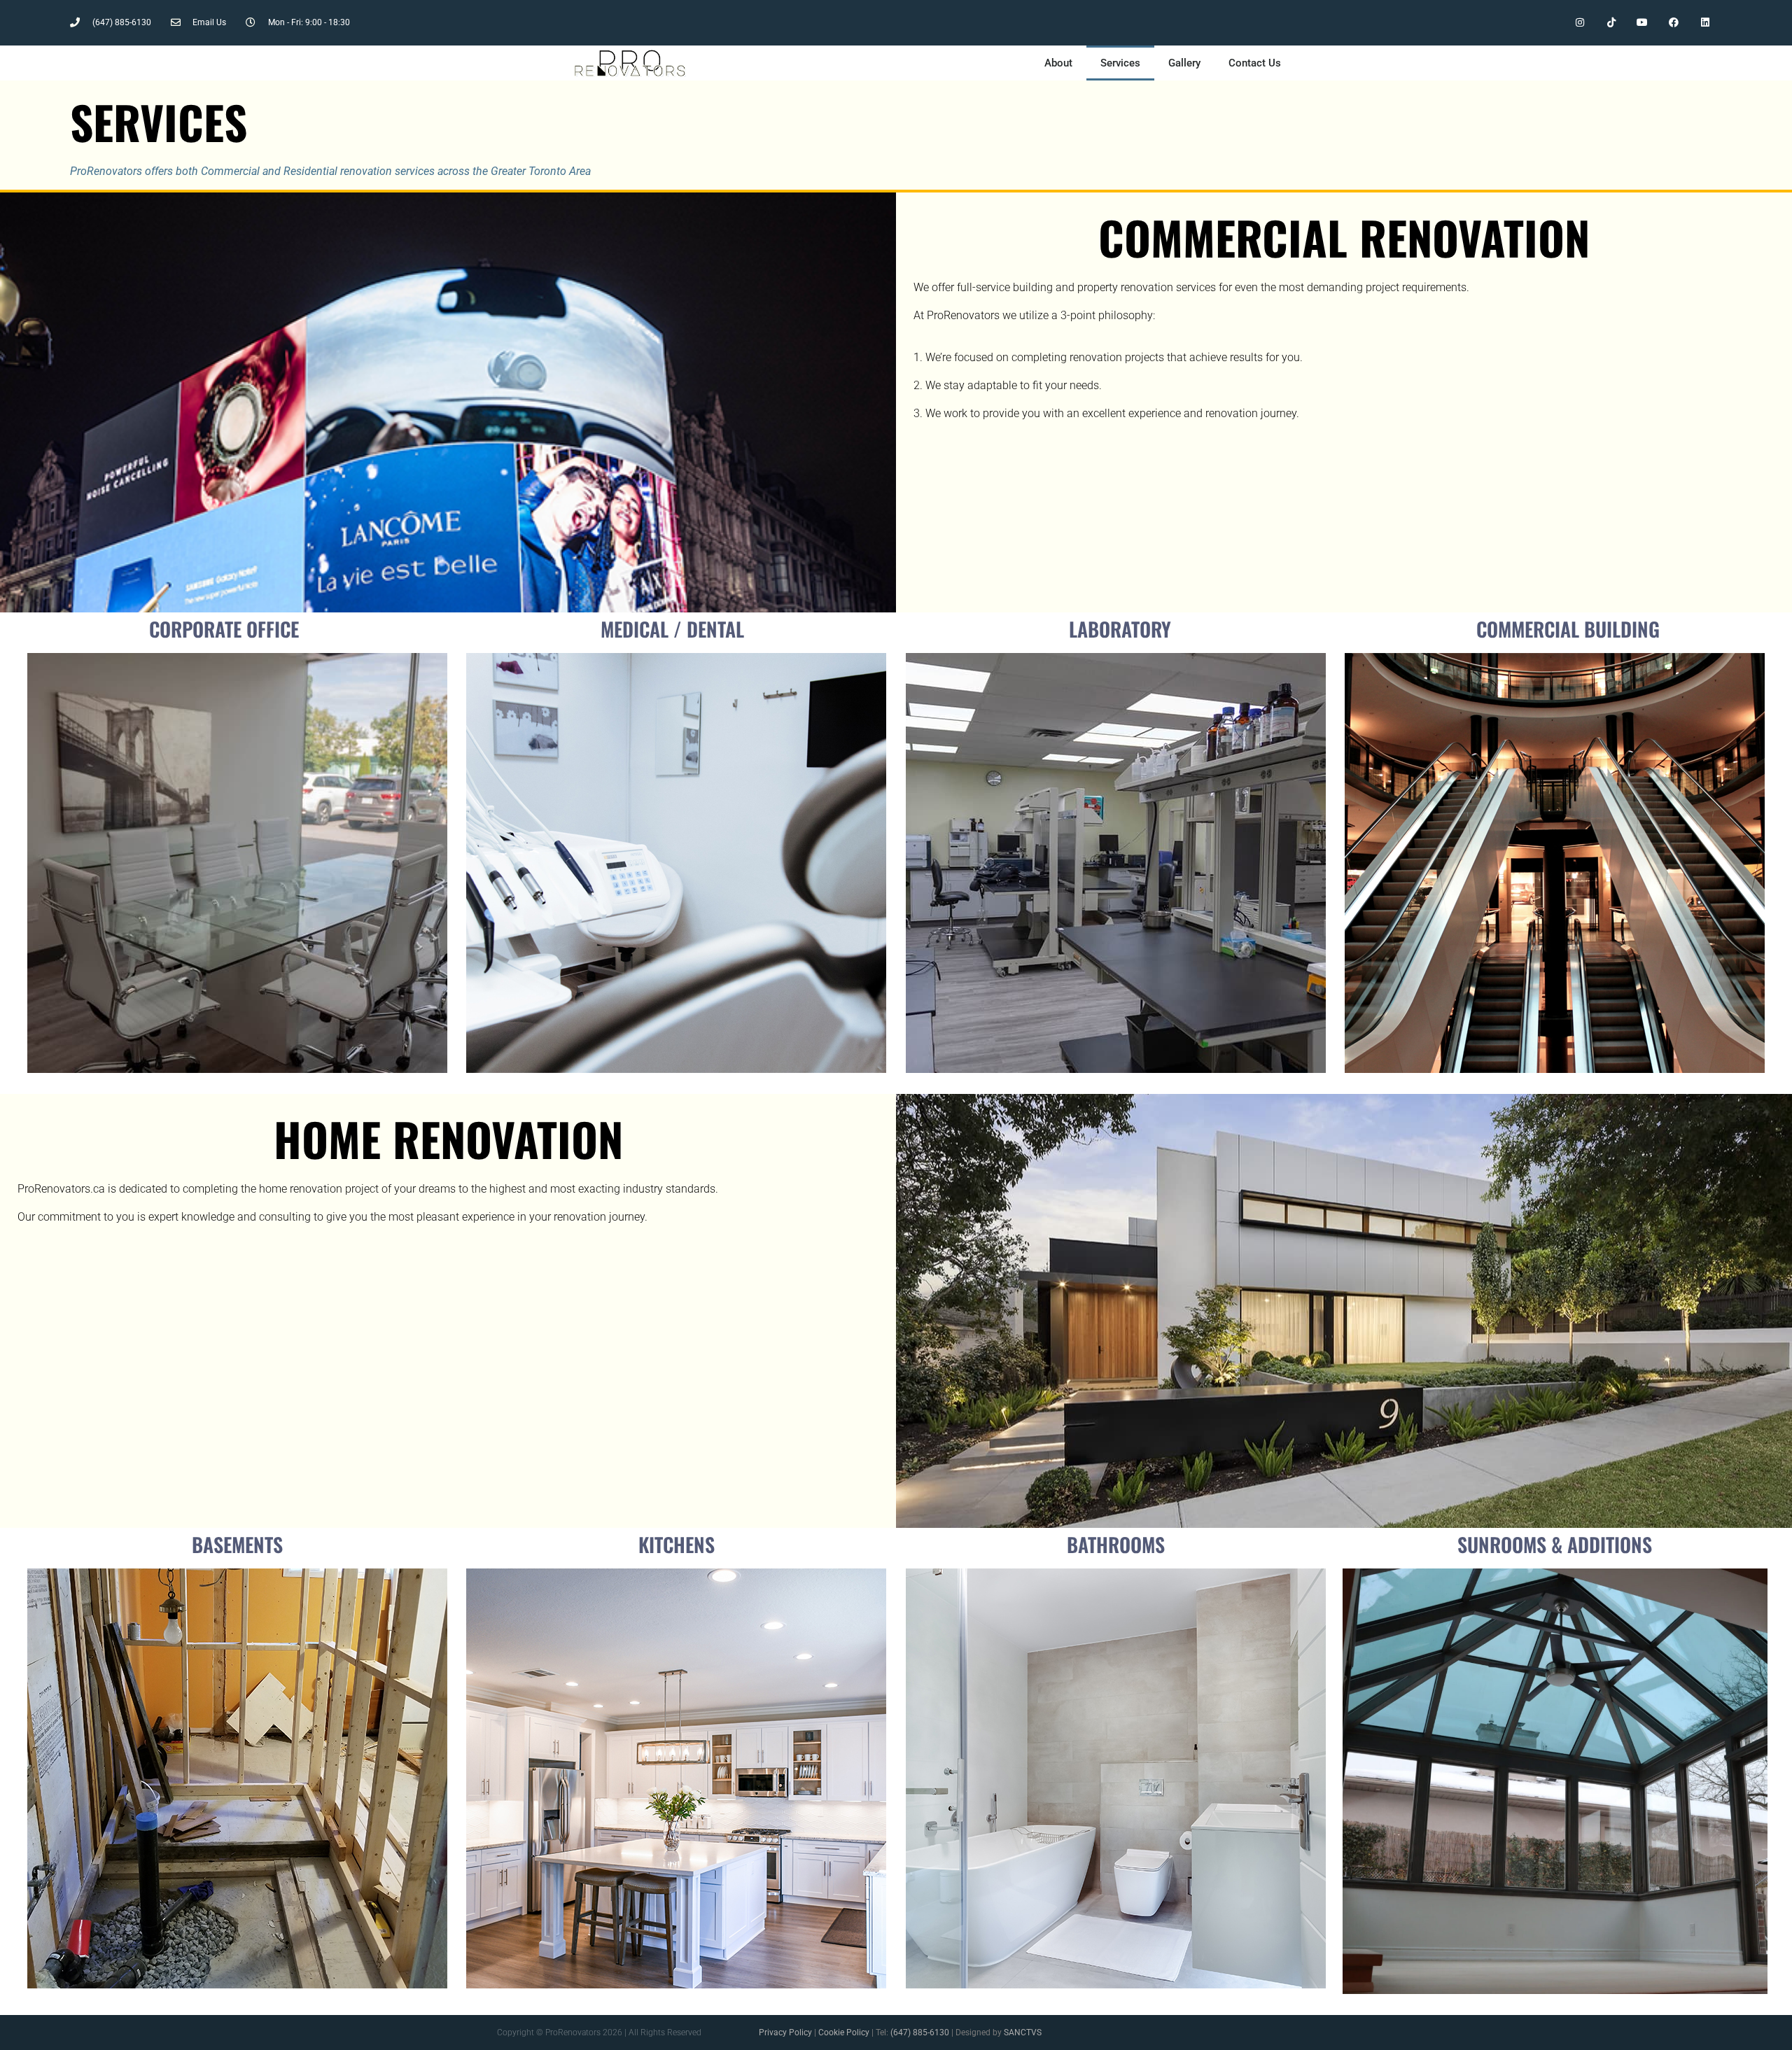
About (1058, 63)
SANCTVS (1023, 2033)
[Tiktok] (1611, 23)
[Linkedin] (1706, 23)
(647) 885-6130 (920, 2033)
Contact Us (1255, 63)
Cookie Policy (844, 2033)
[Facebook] (1674, 23)
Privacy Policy (785, 2033)
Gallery (1184, 63)
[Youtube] (1643, 23)
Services (1120, 63)
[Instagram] (1580, 23)
